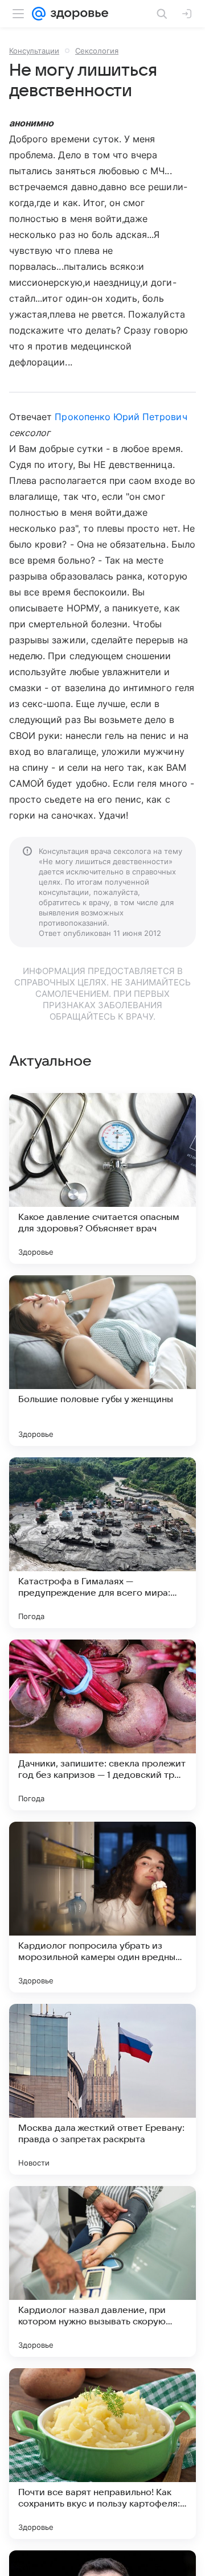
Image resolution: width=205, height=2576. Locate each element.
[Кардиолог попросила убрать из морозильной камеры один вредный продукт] (102, 1907)
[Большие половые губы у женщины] (102, 1361)
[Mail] (39, 14)
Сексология (97, 51)
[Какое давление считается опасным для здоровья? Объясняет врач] (102, 1178)
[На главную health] (77, 14)
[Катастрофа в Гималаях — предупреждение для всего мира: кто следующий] (102, 1543)
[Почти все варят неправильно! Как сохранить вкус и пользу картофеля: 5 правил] (102, 2454)
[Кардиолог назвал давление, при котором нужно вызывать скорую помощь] (102, 2271)
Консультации (34, 51)
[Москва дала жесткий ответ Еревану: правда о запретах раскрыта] (102, 2089)
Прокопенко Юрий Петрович (121, 417)
